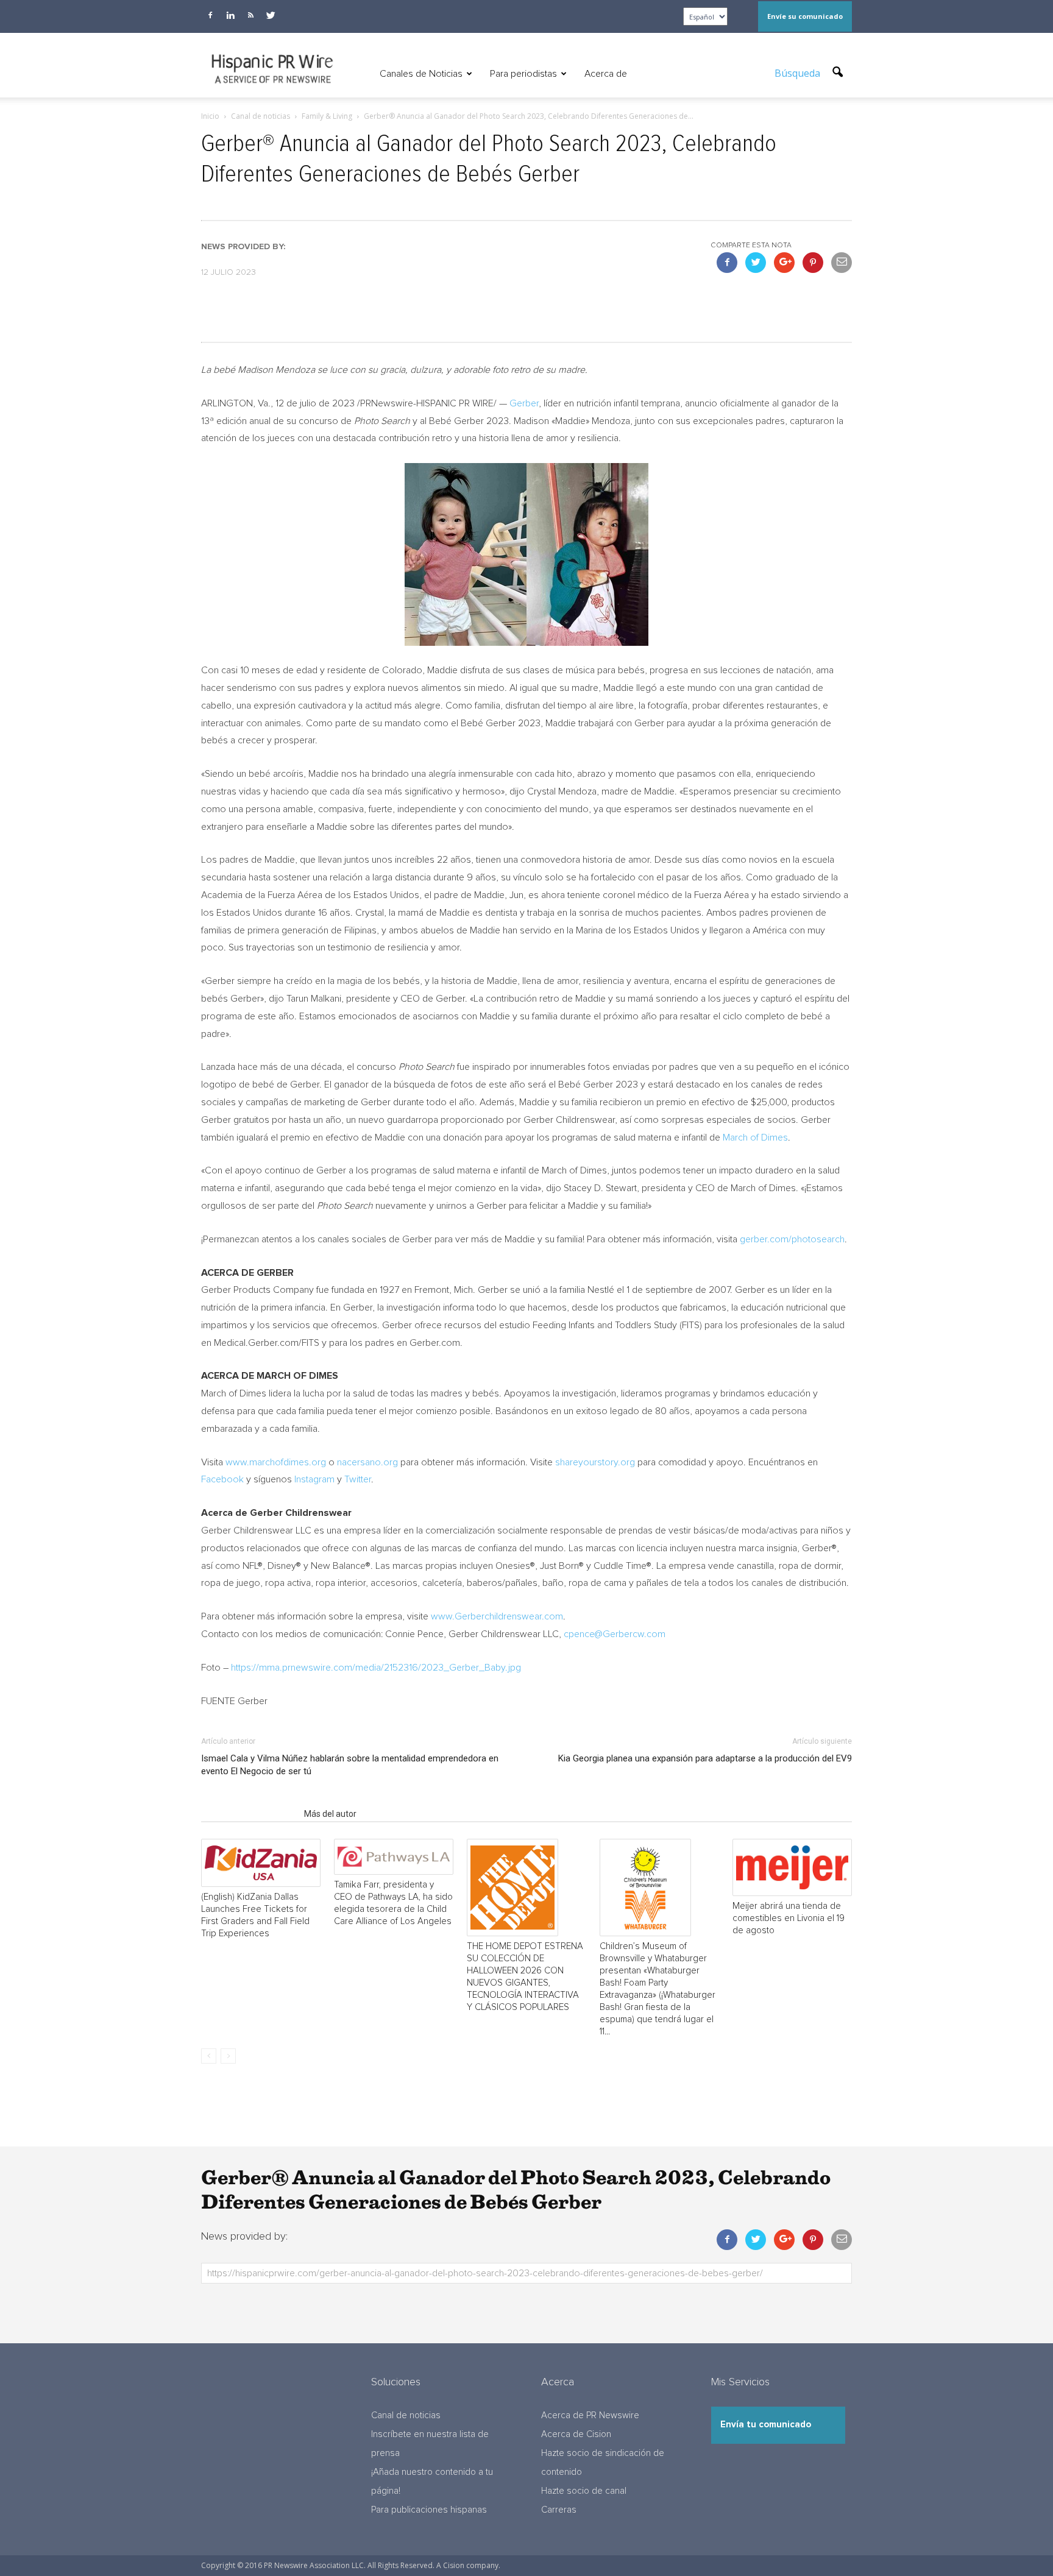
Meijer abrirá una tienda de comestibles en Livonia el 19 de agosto (789, 1918)
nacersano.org (367, 1462)
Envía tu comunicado (766, 2425)
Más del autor (330, 1814)
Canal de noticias (406, 2415)
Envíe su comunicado (805, 16)
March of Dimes (755, 1138)
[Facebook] (210, 15)
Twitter (358, 1479)
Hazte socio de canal (584, 2491)
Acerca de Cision (576, 2434)
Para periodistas (523, 74)
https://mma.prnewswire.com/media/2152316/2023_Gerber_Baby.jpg (376, 1668)
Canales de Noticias (421, 74)
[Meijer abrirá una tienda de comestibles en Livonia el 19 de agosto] (792, 1867)
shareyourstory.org (595, 1462)
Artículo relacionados (249, 1814)
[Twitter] (271, 15)
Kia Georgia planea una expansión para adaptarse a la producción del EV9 (705, 1758)
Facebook (222, 1479)
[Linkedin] (230, 15)
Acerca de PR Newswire (590, 2415)
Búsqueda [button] (799, 73)
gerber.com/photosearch (792, 1239)
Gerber (524, 403)
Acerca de (606, 74)
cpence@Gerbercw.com (615, 1634)
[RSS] (250, 15)
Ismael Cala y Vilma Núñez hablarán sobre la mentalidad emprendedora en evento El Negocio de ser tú (350, 1765)
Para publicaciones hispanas (429, 2510)
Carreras (559, 2510)
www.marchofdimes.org (276, 1462)
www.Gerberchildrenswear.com (497, 1616)
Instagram (314, 1479)
